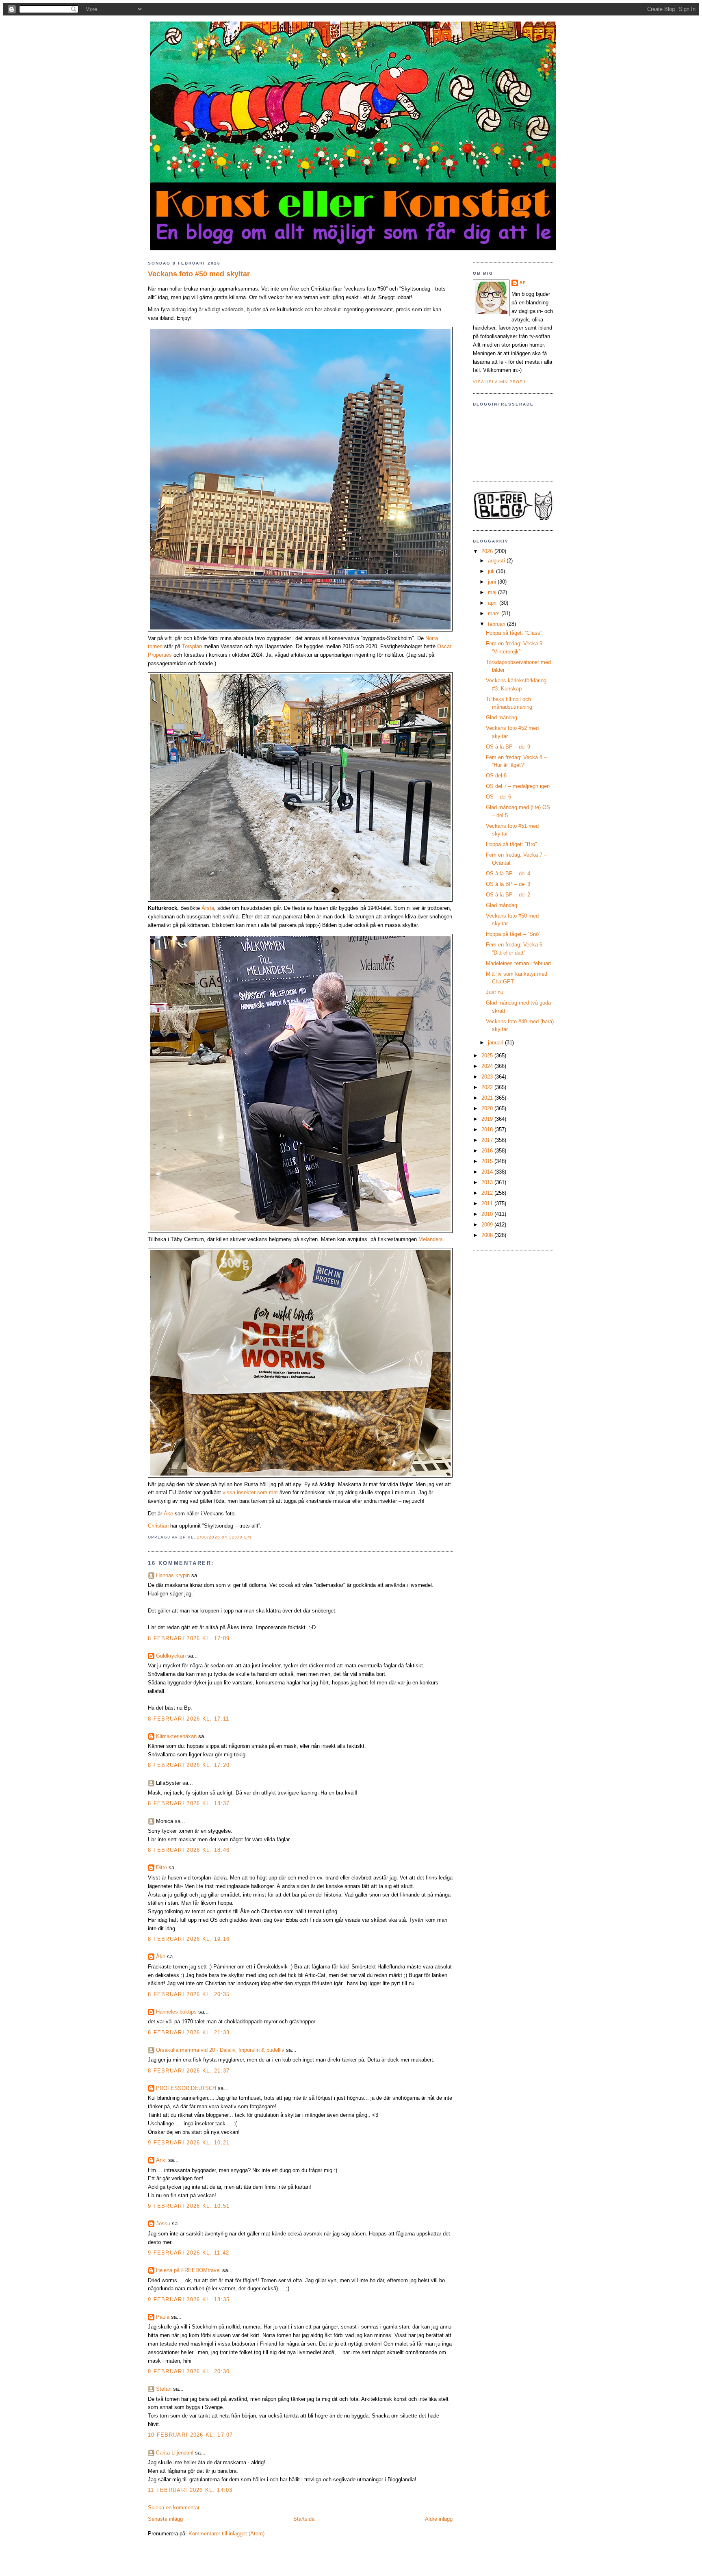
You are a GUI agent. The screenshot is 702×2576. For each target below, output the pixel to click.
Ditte (161, 1867)
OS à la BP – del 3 (508, 884)
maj (493, 592)
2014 (488, 1172)
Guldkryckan (171, 1656)
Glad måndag (502, 717)
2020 (488, 1108)
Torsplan (192, 646)
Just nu (495, 992)
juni (493, 582)
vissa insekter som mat (250, 1492)
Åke (168, 1514)
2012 (488, 1193)
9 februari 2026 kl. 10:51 (189, 2206)
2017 (488, 1140)
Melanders (431, 1239)
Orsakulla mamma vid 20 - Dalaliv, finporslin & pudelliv (220, 2050)
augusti (497, 561)
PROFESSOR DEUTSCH (186, 2088)
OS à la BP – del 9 (508, 747)
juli (492, 571)
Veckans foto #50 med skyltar (199, 274)
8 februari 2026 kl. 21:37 (189, 2071)
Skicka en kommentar (174, 2508)
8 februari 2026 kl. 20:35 (189, 1994)
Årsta (208, 908)
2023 (488, 1077)
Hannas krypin (173, 1575)
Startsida (304, 2519)
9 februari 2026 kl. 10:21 (189, 2143)
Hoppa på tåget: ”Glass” (514, 633)
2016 (488, 1151)
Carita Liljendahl (175, 2453)
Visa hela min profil (500, 382)
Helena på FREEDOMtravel (188, 2270)
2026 (488, 551)
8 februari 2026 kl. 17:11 (189, 1719)
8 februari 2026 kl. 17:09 (189, 1638)
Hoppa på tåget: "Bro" (511, 844)
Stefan (164, 2389)
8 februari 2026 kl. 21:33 (189, 2032)
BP (523, 283)
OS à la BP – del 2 (508, 895)
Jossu (163, 2223)
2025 (488, 1056)
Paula (163, 2317)
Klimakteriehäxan (176, 1736)
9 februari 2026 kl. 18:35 (189, 2299)
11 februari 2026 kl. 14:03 (190, 2490)
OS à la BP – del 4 (508, 873)
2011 (488, 1203)
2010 (488, 1214)
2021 (488, 1098)
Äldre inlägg (439, 2519)
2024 (488, 1066)
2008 (488, 1235)
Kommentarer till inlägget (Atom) (226, 2534)
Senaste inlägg (165, 2519)
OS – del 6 (498, 797)
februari (497, 624)
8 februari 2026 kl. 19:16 (189, 1939)
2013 (488, 1182)
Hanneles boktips (176, 2012)
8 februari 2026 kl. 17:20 (189, 1765)
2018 (488, 1130)
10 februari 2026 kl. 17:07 (191, 2435)
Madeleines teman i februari (518, 963)
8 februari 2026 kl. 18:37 (189, 1803)
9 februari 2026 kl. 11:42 (189, 2253)
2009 (488, 1225)
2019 (488, 1119)
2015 (488, 1161)
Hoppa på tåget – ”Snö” (513, 934)
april (494, 603)
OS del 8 (496, 776)
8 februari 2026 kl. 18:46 (189, 1850)
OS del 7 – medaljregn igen (518, 786)
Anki (161, 2160)
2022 (488, 1087)
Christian (158, 1526)
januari (496, 1043)
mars (495, 613)
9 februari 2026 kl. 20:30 (189, 2371)
